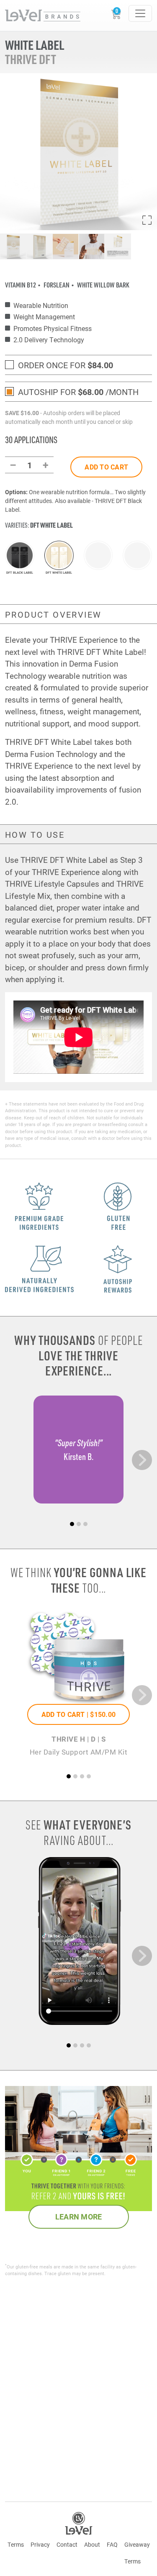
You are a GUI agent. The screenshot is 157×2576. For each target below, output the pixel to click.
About (92, 2544)
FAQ (112, 2544)
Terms (16, 2544)
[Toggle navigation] (140, 13)
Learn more (79, 2217)
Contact (67, 2544)
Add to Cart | (78, 1714)
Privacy (40, 2544)
